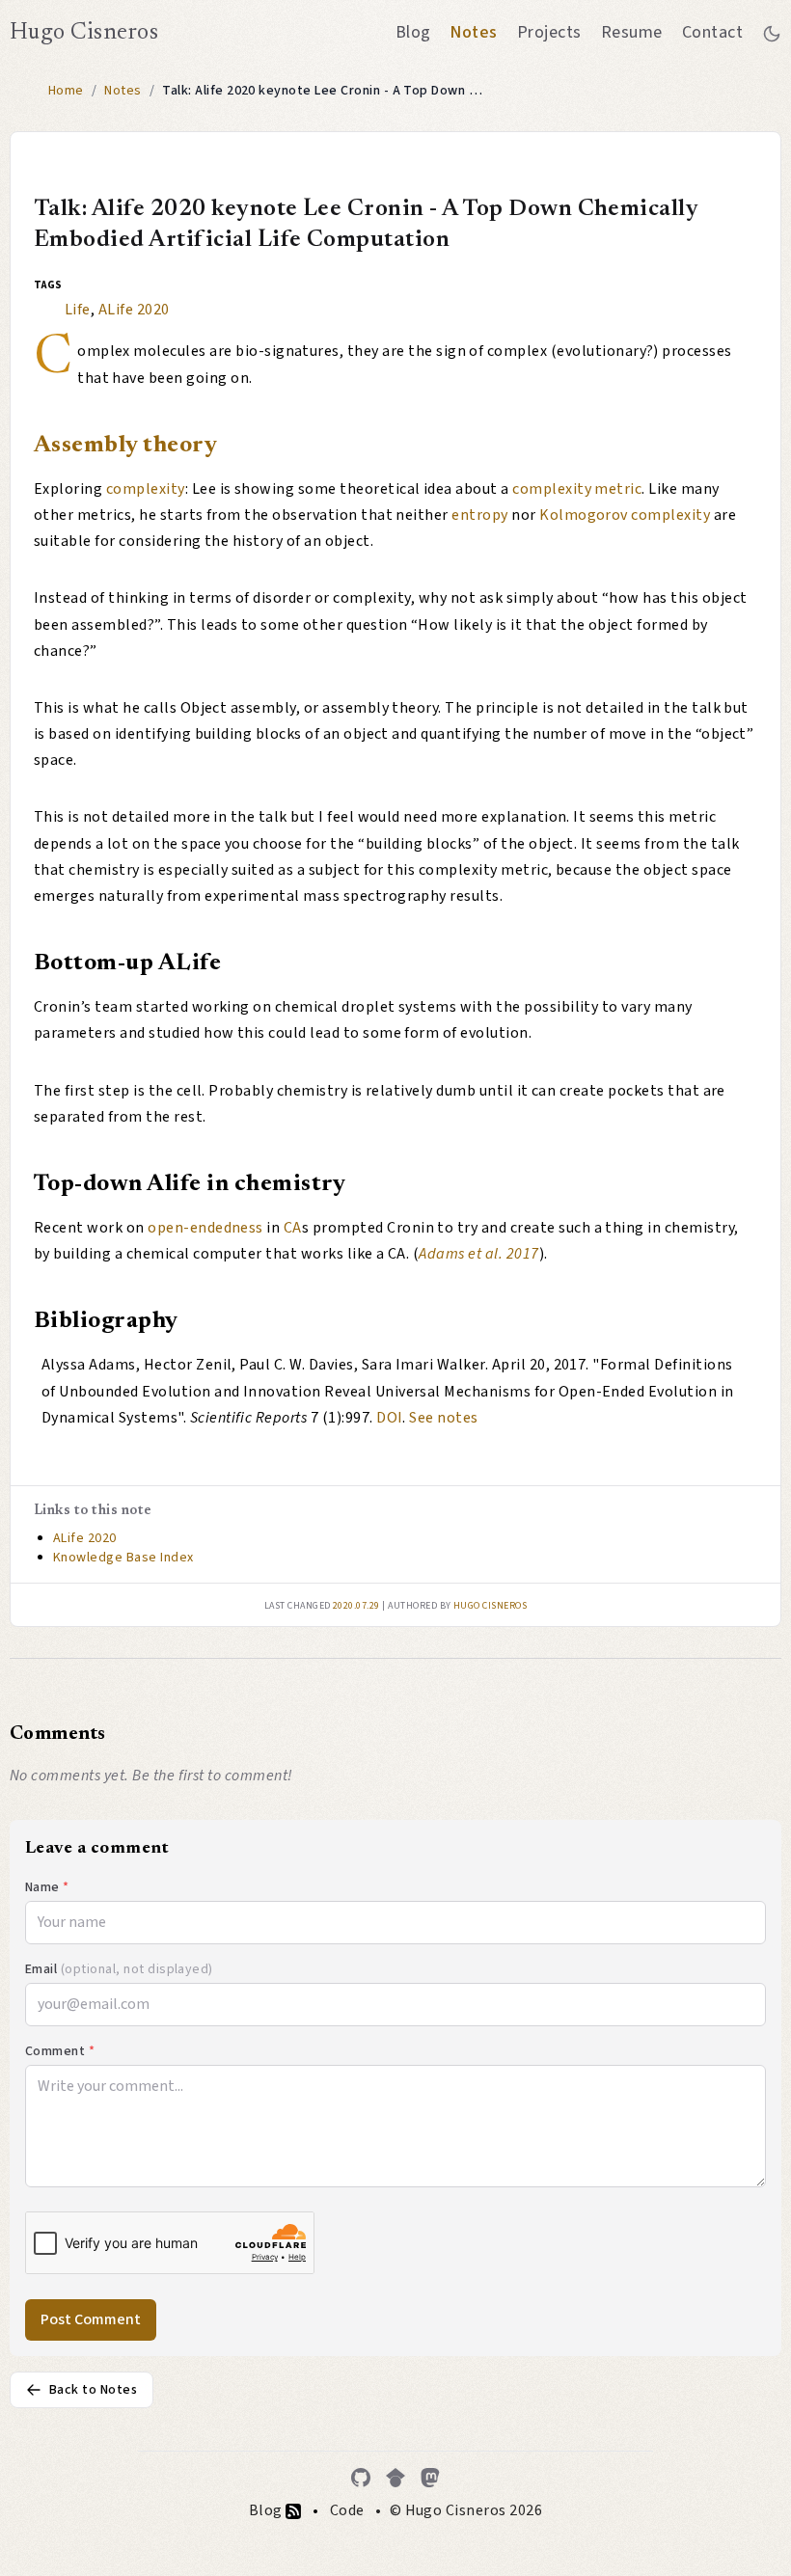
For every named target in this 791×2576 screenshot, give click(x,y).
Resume (632, 32)
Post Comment (91, 2319)
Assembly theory (125, 446)
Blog (413, 32)
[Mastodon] (430, 2478)
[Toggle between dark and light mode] (772, 33)
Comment (60, 2051)
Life (78, 310)
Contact (712, 32)
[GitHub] (361, 2478)
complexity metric (577, 489)
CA (293, 1228)
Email (119, 1969)
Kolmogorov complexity (625, 515)
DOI (389, 1418)
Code (347, 2510)
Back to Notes (93, 2390)
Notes (473, 32)
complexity (146, 489)
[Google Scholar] (395, 2478)
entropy (479, 515)
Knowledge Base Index (123, 1558)
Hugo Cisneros (84, 33)
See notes (443, 1418)
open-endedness (205, 1228)
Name (47, 1887)
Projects (549, 32)
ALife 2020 (134, 310)
